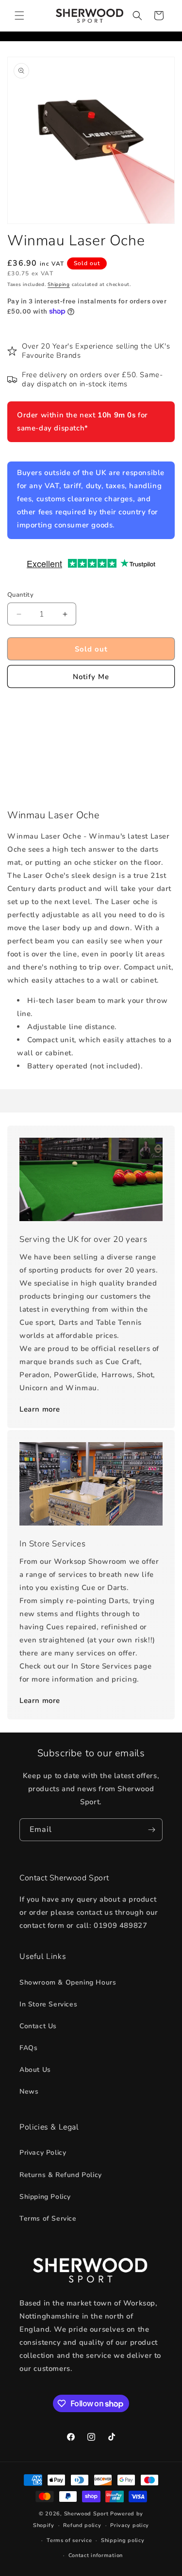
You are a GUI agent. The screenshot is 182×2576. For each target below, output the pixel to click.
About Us (35, 2070)
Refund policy (82, 2525)
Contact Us (38, 2026)
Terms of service (69, 2540)
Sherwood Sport (86, 2514)
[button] (19, 16)
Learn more (40, 1409)
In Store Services (48, 2004)
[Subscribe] (151, 1830)
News (29, 2091)
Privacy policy (130, 2525)
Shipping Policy (45, 2197)
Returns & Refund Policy (61, 2175)
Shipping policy (123, 2540)
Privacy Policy (43, 2153)
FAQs (28, 2048)
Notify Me (91, 677)
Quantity (20, 595)
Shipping (59, 285)
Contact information (96, 2555)
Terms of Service (48, 2218)
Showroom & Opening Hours (68, 1982)
